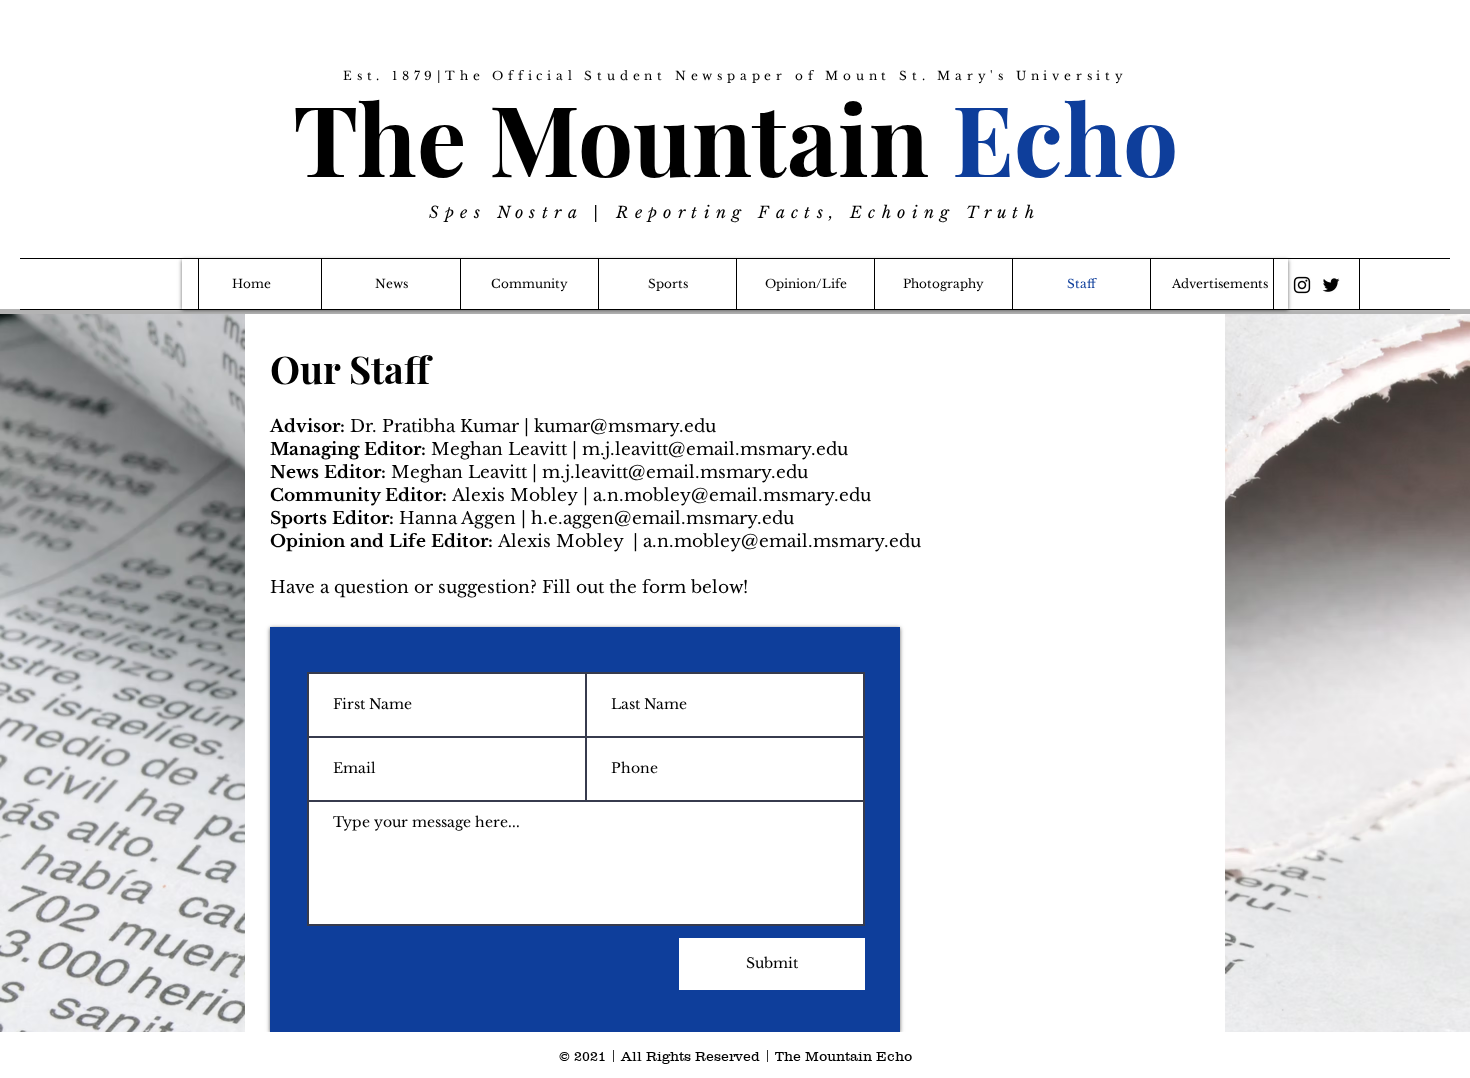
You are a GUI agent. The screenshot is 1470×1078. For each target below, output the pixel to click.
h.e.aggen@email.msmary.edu (662, 518)
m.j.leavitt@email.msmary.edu (715, 449)
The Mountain (735, 136)
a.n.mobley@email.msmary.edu (732, 495)
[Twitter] (1331, 285)
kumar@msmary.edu (625, 426)
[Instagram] (1302, 285)
